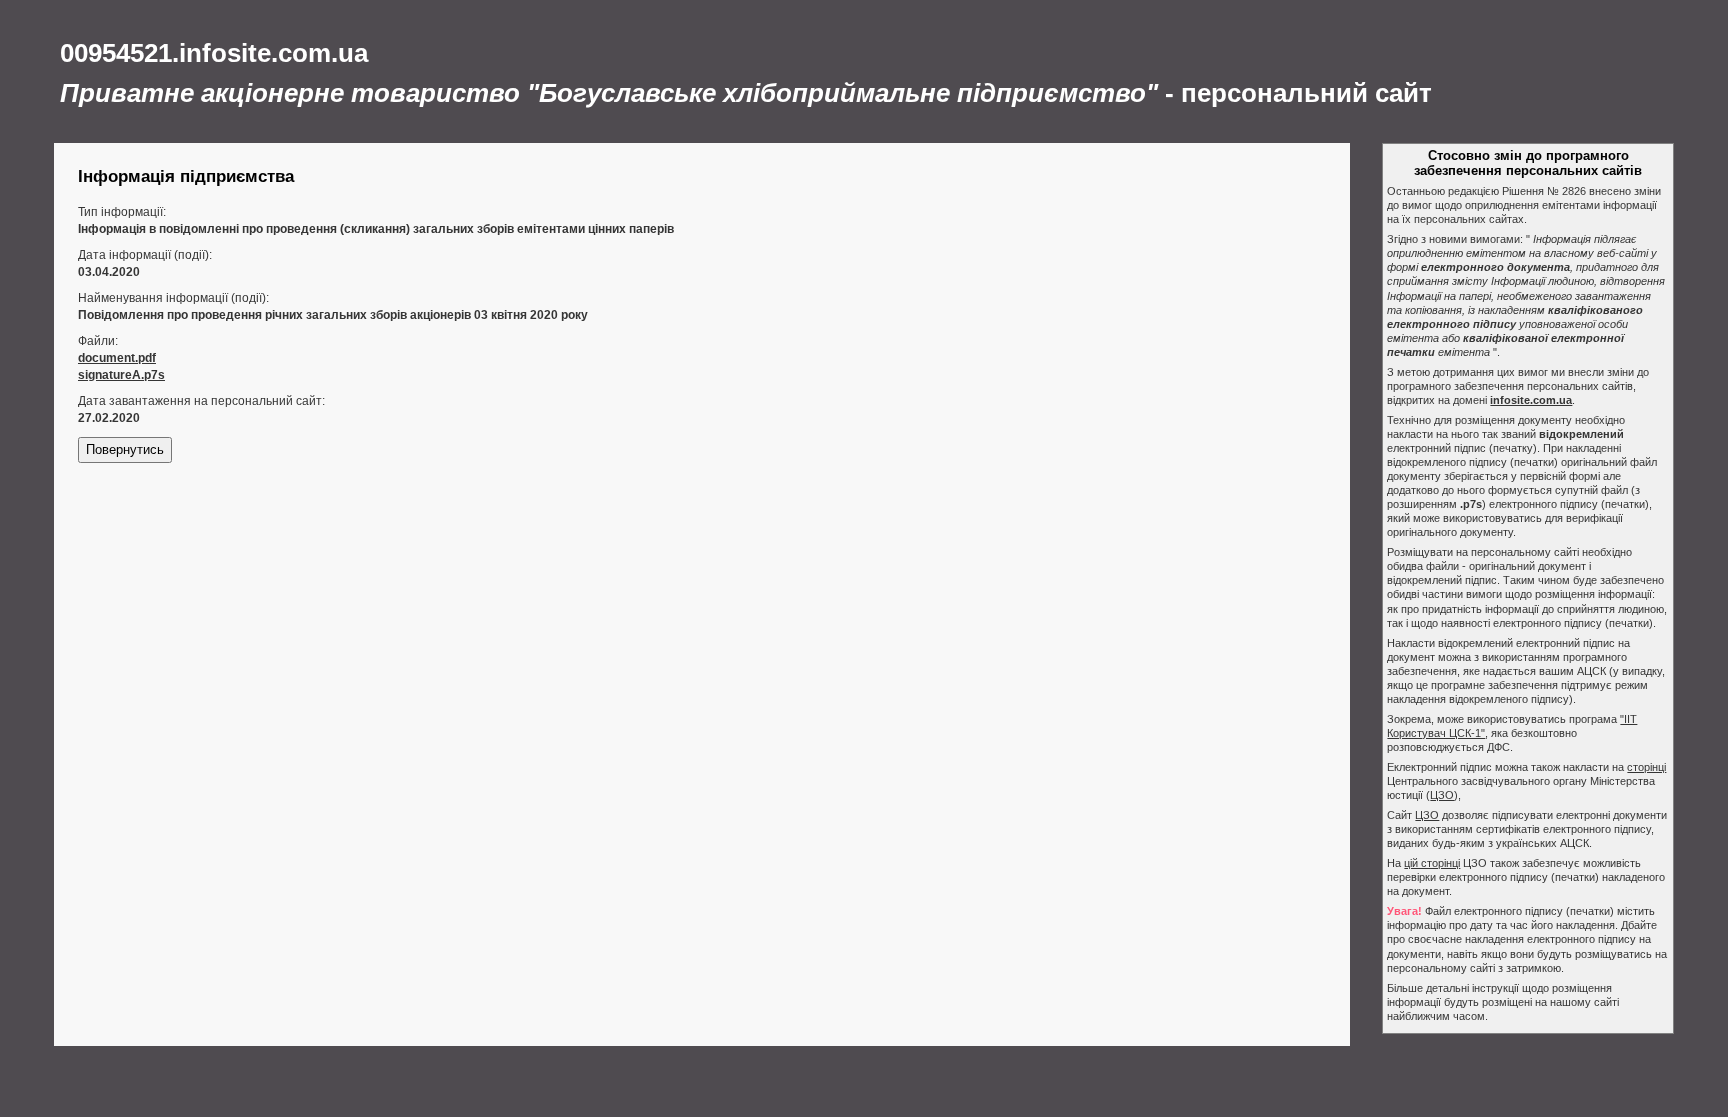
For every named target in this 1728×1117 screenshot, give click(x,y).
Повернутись (125, 449)
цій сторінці (1432, 863)
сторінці (1646, 767)
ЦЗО (1442, 795)
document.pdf (117, 358)
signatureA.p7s (121, 375)
